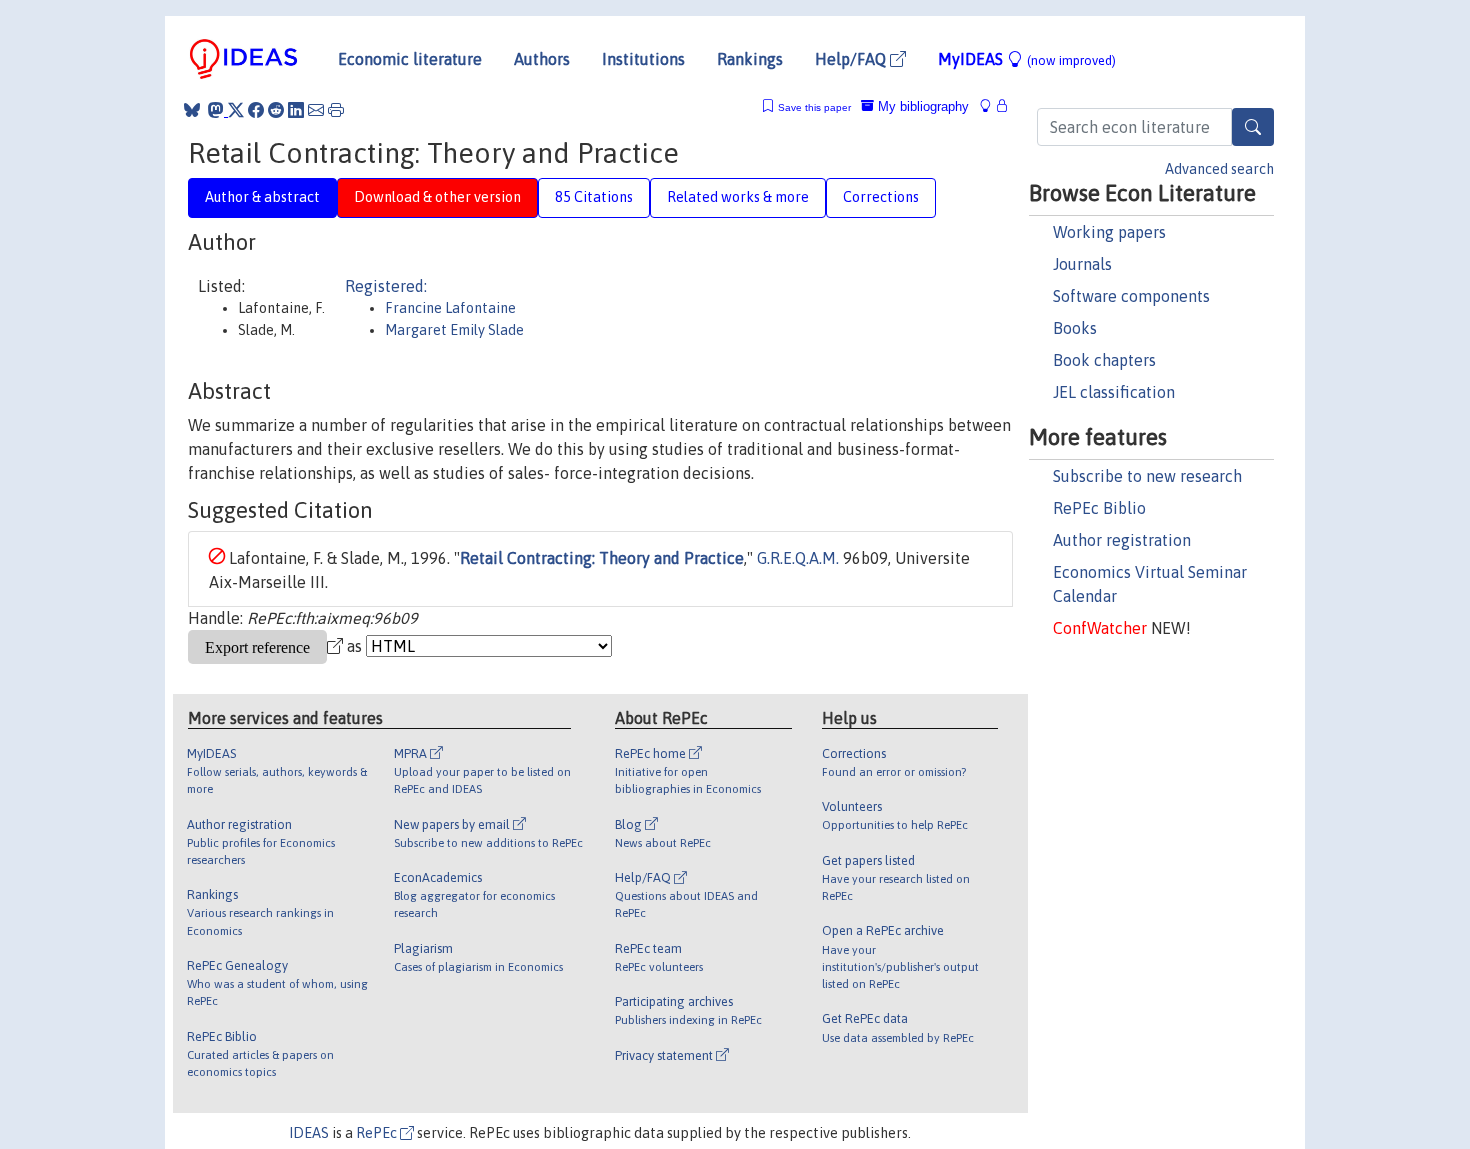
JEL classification (1114, 392)
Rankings (750, 59)
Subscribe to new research (1147, 476)
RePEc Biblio (1099, 508)
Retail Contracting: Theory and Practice (602, 558)
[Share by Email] (316, 110)
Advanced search (1219, 169)
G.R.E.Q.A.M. (798, 558)
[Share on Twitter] (236, 110)
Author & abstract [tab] (262, 197)
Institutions (643, 59)
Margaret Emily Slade (454, 330)
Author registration (1122, 540)
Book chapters (1104, 360)
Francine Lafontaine (450, 308)
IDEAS (309, 1133)
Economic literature (410, 59)
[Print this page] (336, 110)
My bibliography (921, 106)
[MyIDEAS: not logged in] (991, 106)
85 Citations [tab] (594, 197)
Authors (542, 59)
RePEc (378, 1133)
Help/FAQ (852, 59)
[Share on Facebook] (256, 110)
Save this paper (814, 107)
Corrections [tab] (881, 197)
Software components (1131, 296)
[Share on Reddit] (276, 110)
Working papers (1109, 232)
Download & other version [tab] (437, 197)
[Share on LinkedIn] (296, 110)
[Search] (1253, 127)
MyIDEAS (1027, 59)
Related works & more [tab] (738, 197)
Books (1075, 328)
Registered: (386, 286)
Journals (1082, 264)
